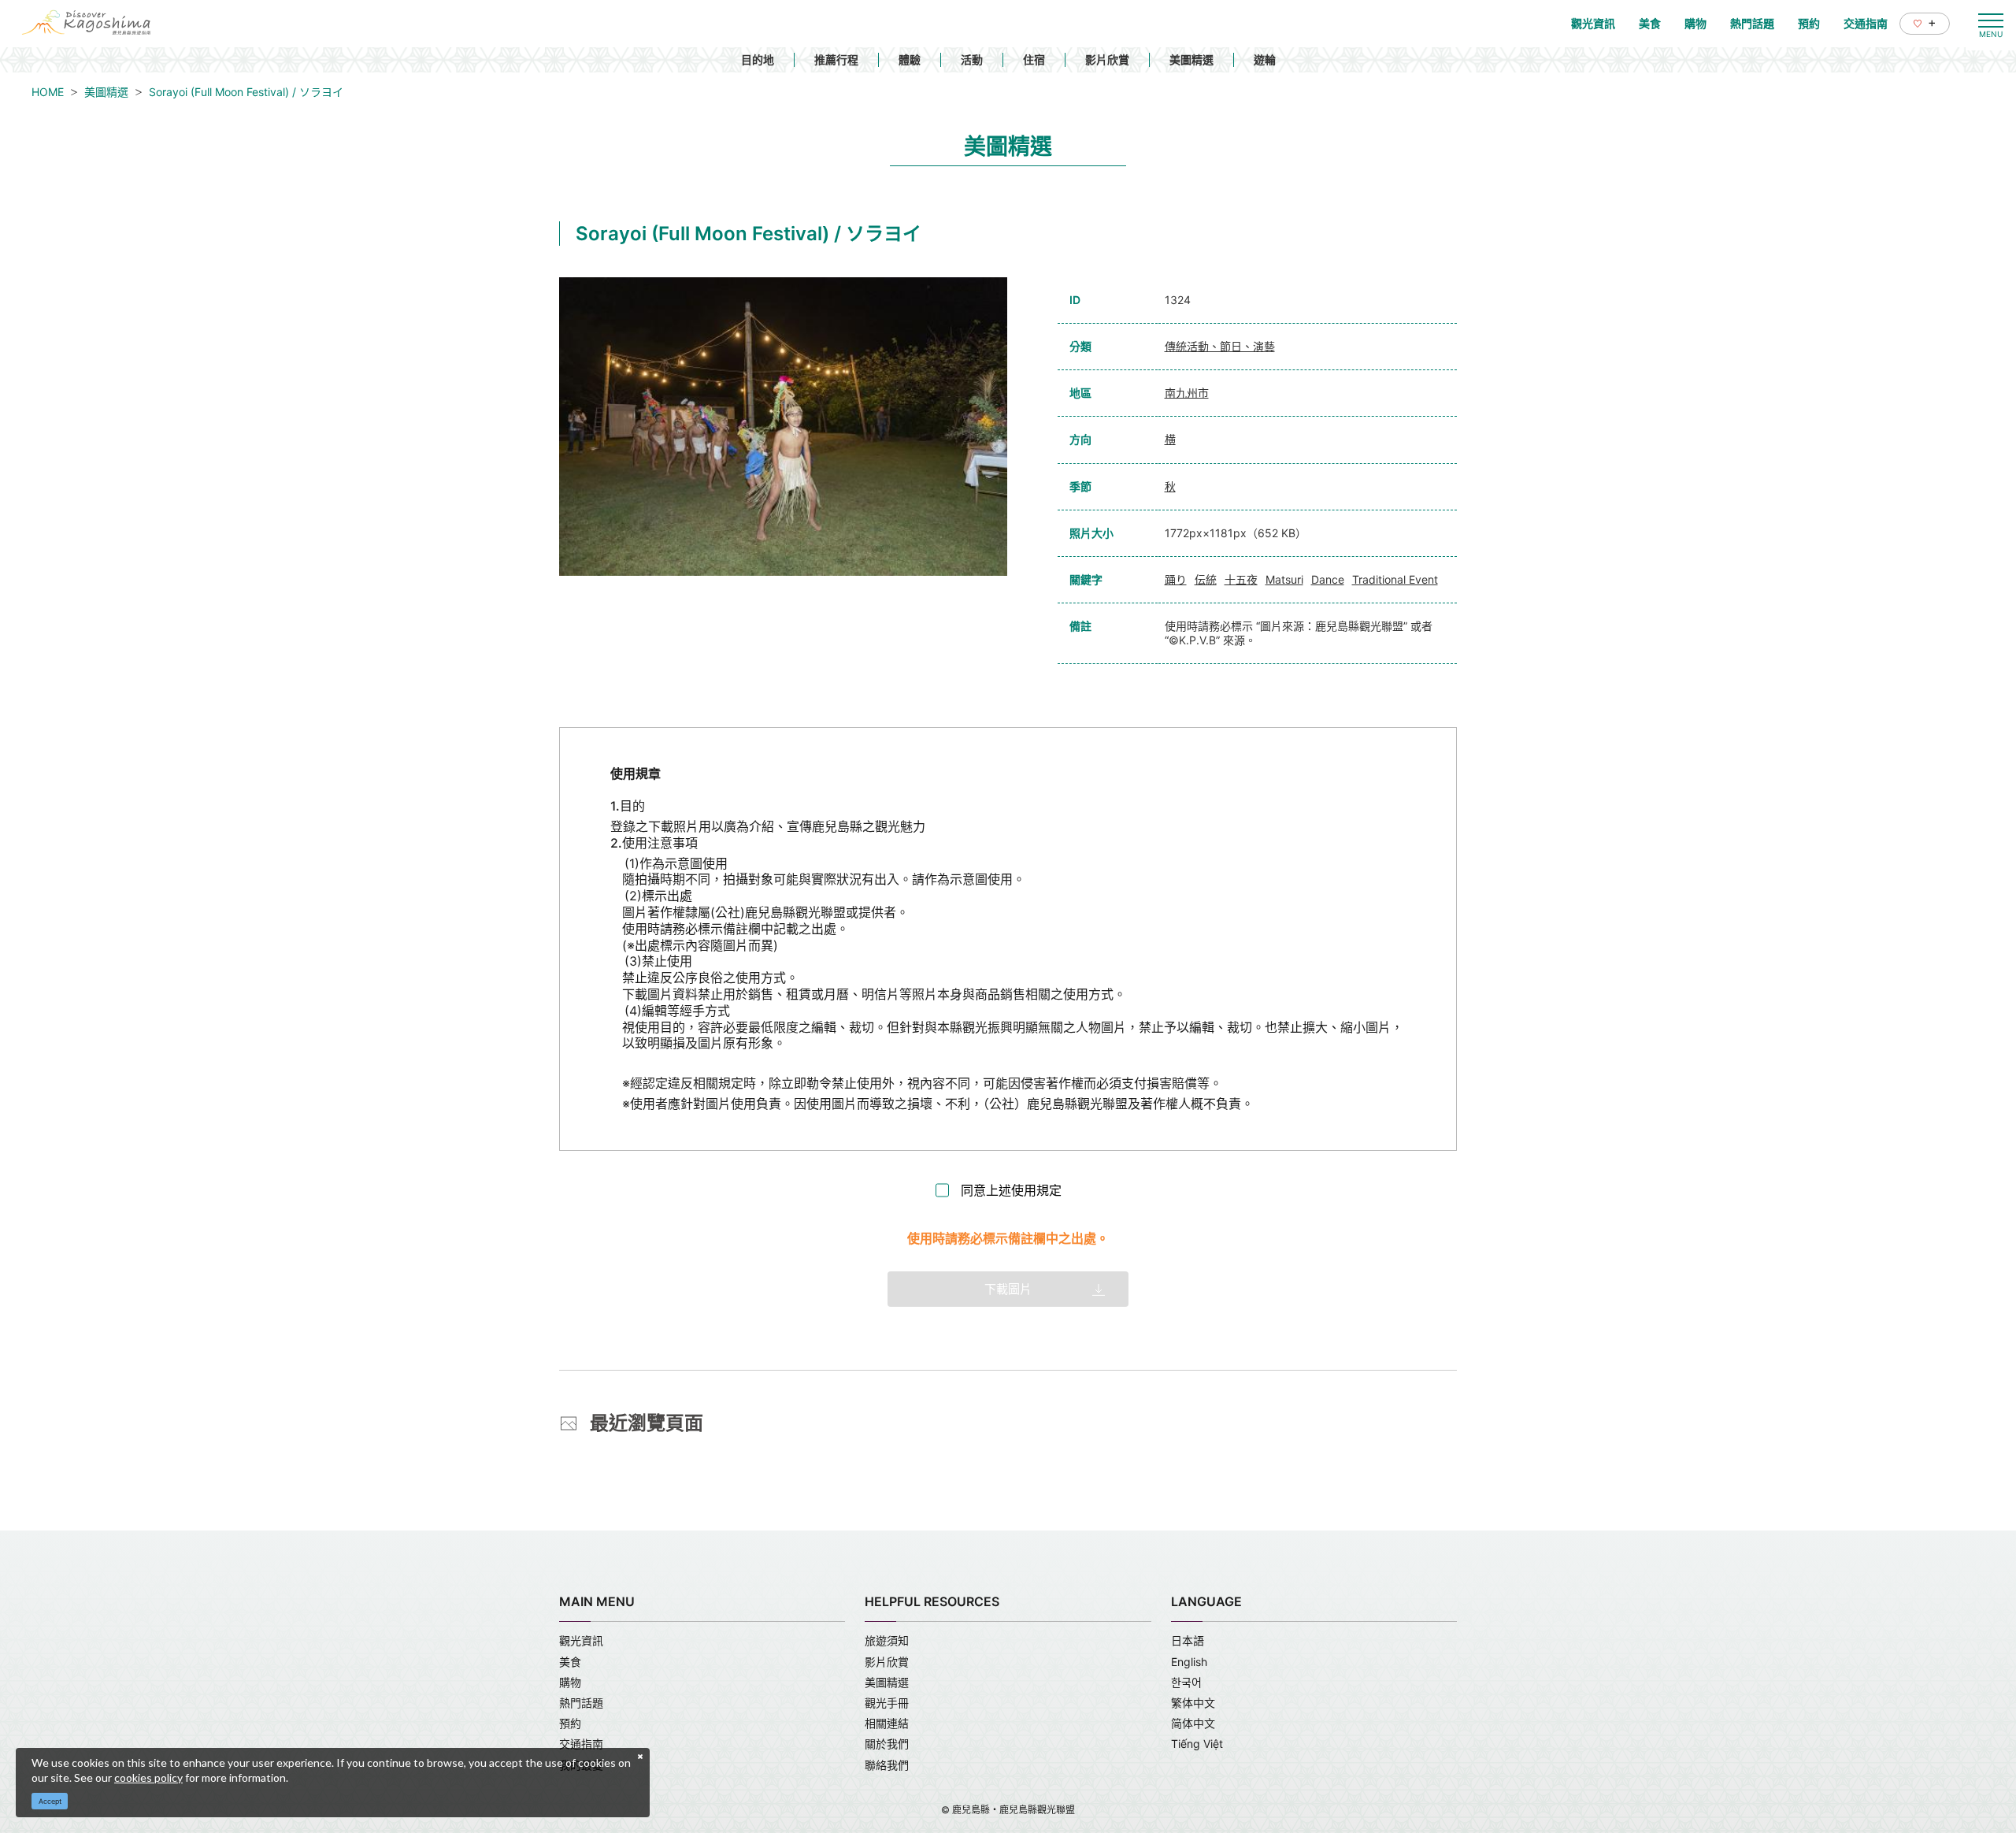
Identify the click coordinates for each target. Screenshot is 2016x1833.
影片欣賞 (1107, 59)
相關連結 (887, 1723)
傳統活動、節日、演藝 (1220, 346)
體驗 (910, 59)
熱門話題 (581, 1703)
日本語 (1188, 1640)
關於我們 (887, 1744)
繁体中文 (1193, 1703)
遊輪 (1265, 59)
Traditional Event (1395, 579)
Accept (50, 1801)
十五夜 (1241, 579)
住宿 (1034, 59)
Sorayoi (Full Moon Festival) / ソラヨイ (246, 92)
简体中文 (1193, 1723)
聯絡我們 (887, 1765)
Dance (1328, 579)
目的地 (758, 59)
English (1189, 1662)
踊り (1176, 579)
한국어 (1186, 1682)
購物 (570, 1682)
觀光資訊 (581, 1640)
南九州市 (1187, 393)
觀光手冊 (887, 1703)
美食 (570, 1662)
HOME (48, 92)
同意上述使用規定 (1011, 1190)
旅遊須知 (887, 1640)
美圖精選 (1191, 59)
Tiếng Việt (1197, 1744)
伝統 (1206, 579)
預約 (570, 1723)
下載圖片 (1008, 1289)
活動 (972, 59)
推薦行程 (836, 59)
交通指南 (581, 1744)
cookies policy (148, 1777)
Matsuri (1284, 579)
